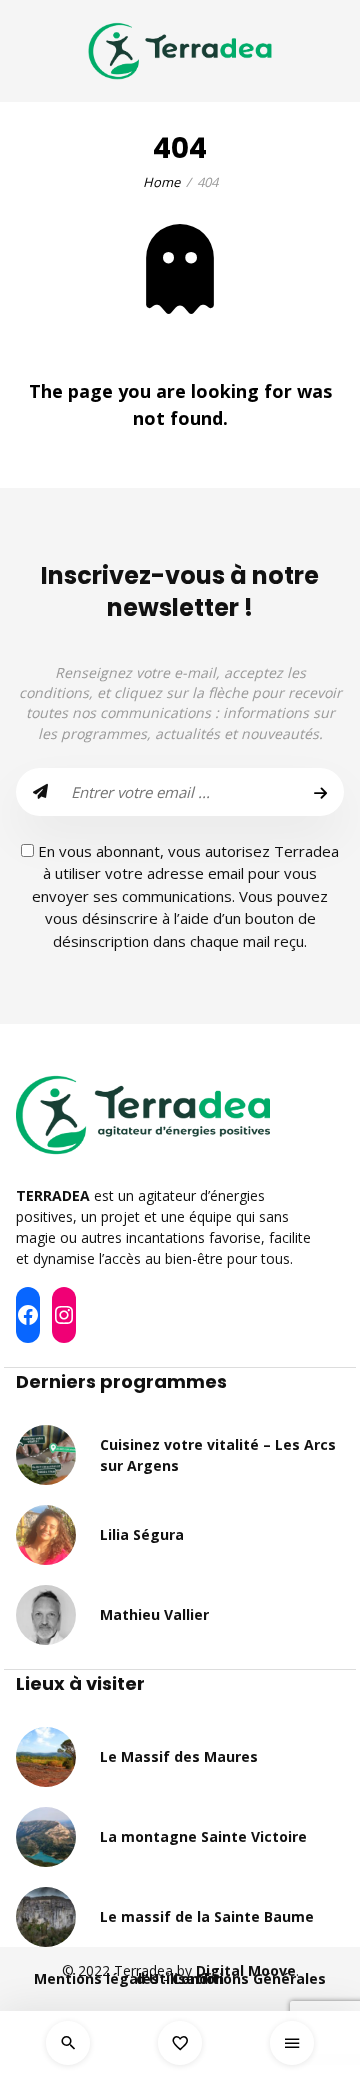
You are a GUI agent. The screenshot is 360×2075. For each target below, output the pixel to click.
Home (161, 182)
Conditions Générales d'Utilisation (231, 1978)
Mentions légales (96, 1978)
